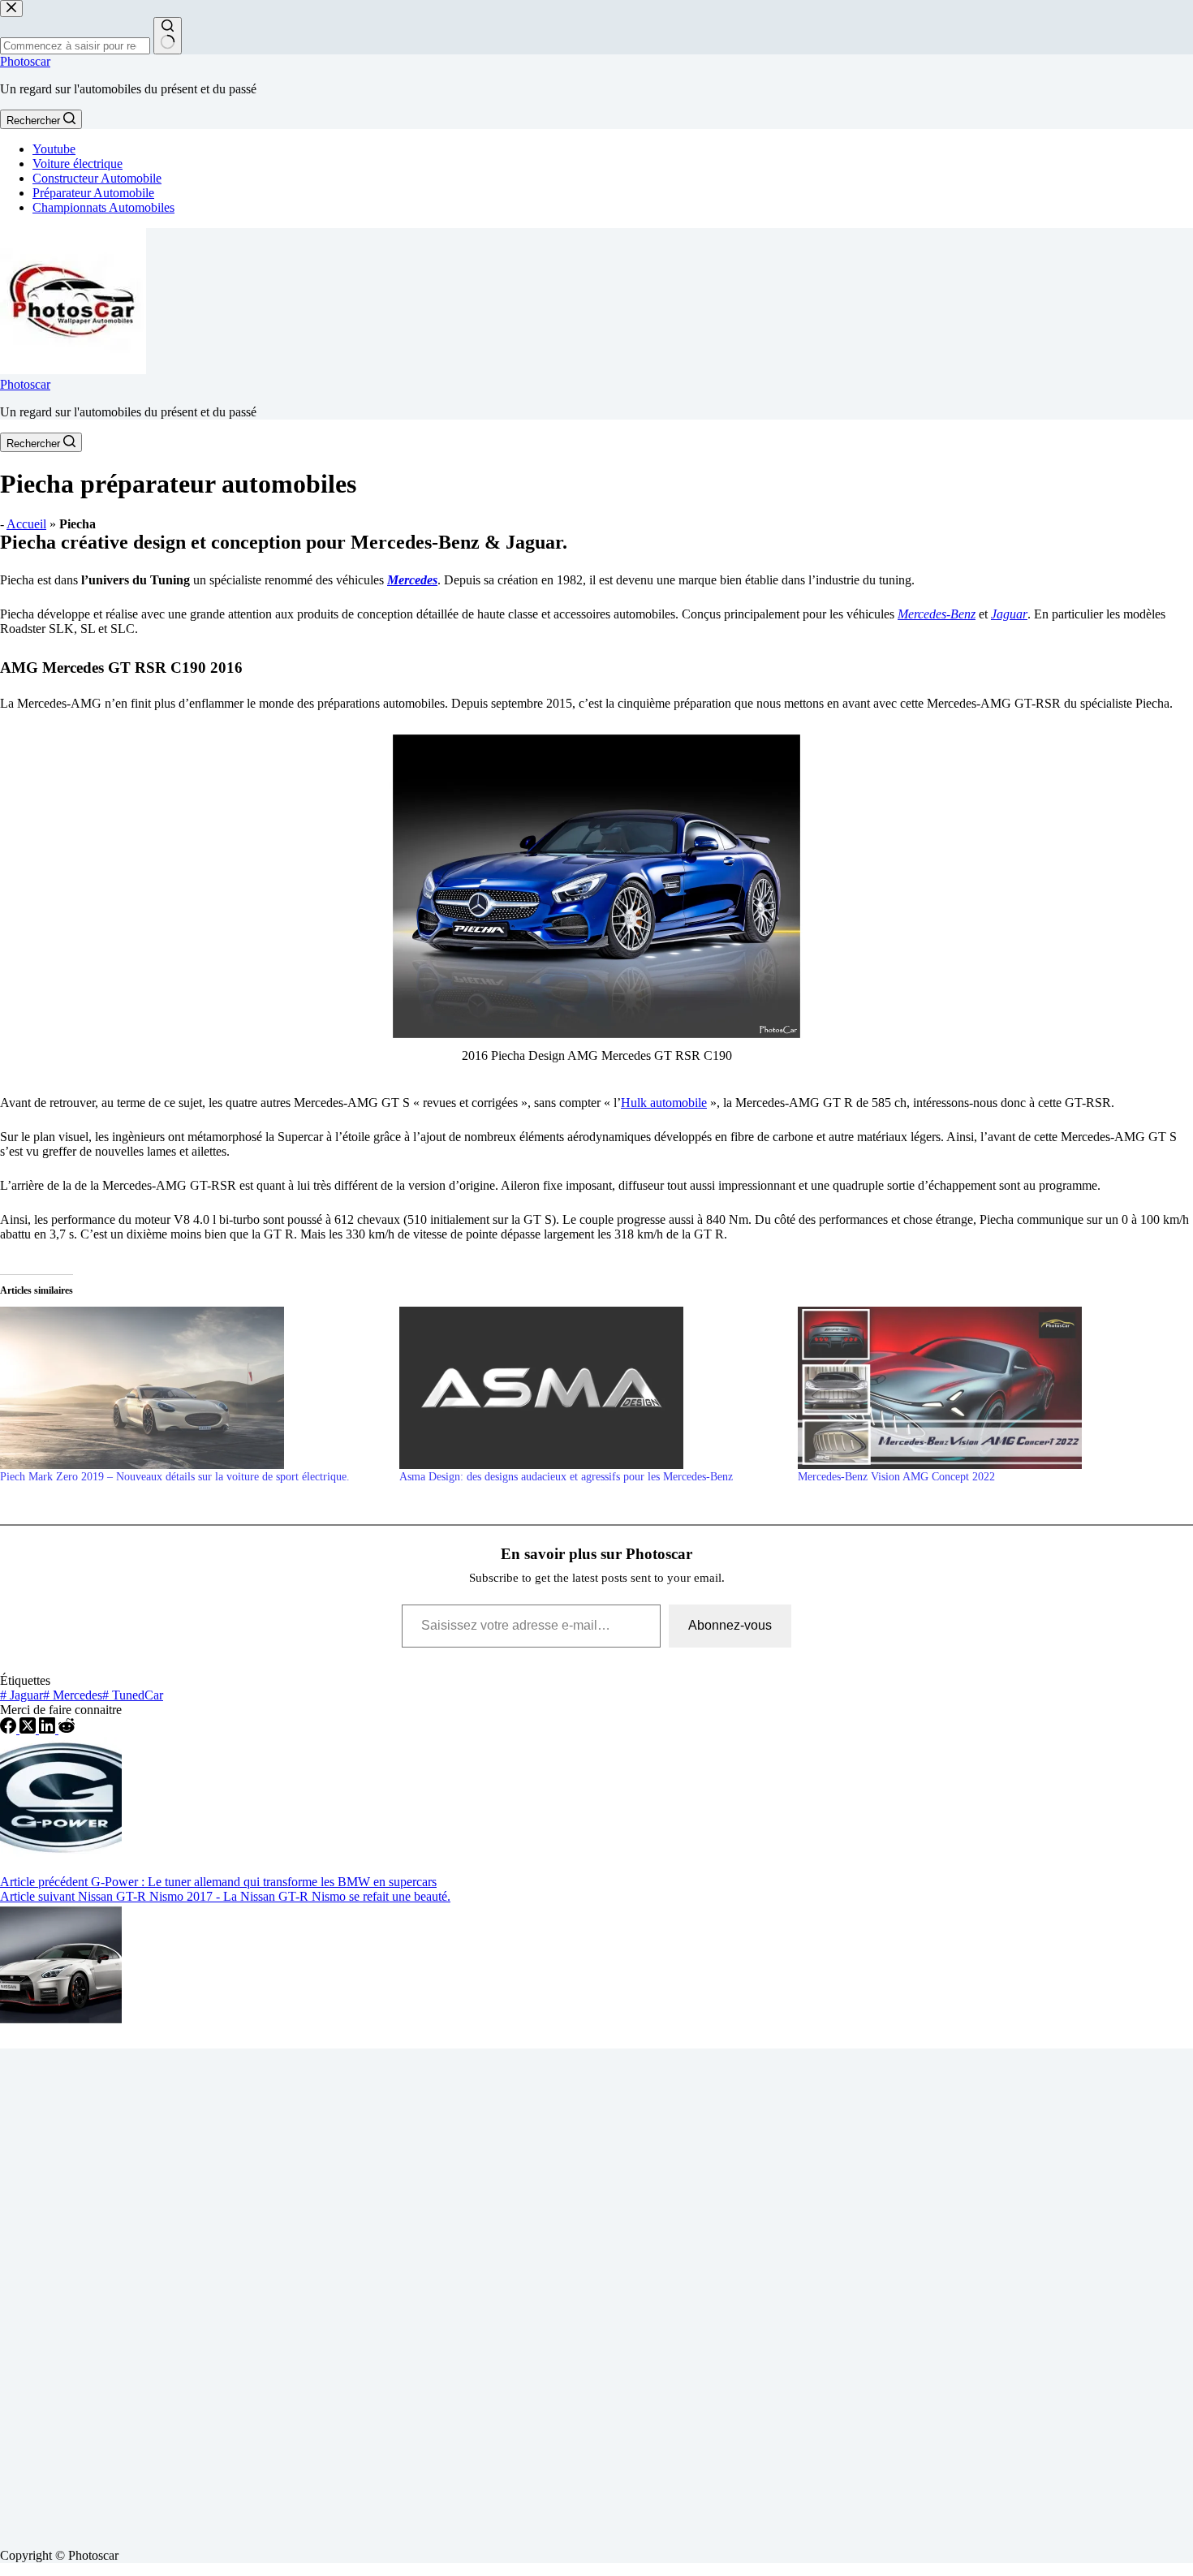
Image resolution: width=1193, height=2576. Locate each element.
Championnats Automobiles (103, 207)
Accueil (26, 524)
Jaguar (1009, 614)
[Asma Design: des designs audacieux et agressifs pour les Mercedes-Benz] (591, 1388)
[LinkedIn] (49, 1729)
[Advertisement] (487, 2292)
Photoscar (25, 61)
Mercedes (412, 580)
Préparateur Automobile (93, 193)
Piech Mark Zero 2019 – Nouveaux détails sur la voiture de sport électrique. (175, 1477)
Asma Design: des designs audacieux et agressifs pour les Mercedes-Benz (566, 1477)
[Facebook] (10, 1729)
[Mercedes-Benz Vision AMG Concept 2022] (989, 1388)
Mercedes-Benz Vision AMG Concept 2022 (896, 1477)
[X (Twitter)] (29, 1729)
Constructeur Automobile (97, 178)
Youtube (54, 149)
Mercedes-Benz (937, 614)
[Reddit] (67, 1729)
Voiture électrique (78, 164)
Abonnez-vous (730, 1625)
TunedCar (133, 1695)
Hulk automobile (664, 1103)
